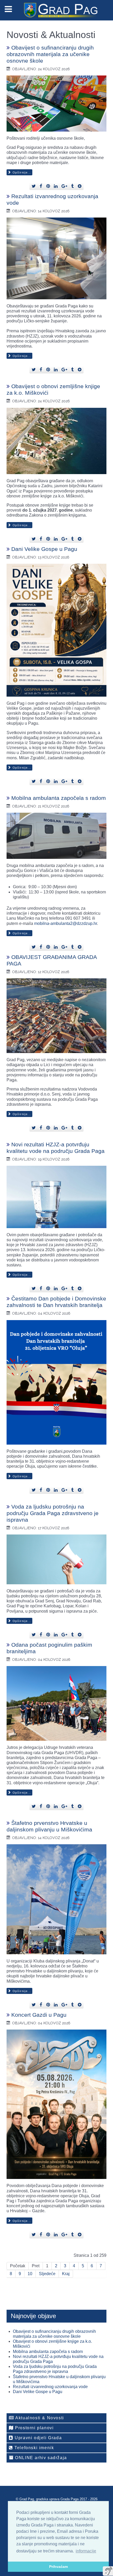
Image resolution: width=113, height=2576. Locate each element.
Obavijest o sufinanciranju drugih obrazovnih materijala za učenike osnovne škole (50, 54)
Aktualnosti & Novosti (39, 2418)
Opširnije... (21, 172)
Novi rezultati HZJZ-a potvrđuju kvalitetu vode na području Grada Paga (56, 1148)
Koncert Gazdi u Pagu (39, 2015)
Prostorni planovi (34, 2428)
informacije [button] (86, 2551)
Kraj (66, 2274)
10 (30, 2274)
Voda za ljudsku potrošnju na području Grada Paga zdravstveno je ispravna (53, 1513)
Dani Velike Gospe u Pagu (44, 549)
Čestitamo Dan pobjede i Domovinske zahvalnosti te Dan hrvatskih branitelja (56, 1302)
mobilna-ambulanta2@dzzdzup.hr (66, 923)
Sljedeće (47, 2274)
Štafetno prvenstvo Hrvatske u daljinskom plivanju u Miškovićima (49, 1826)
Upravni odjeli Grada (38, 2438)
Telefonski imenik (34, 2448)
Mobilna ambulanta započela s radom (59, 798)
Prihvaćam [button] (58, 2567)
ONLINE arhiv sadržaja (40, 2458)
